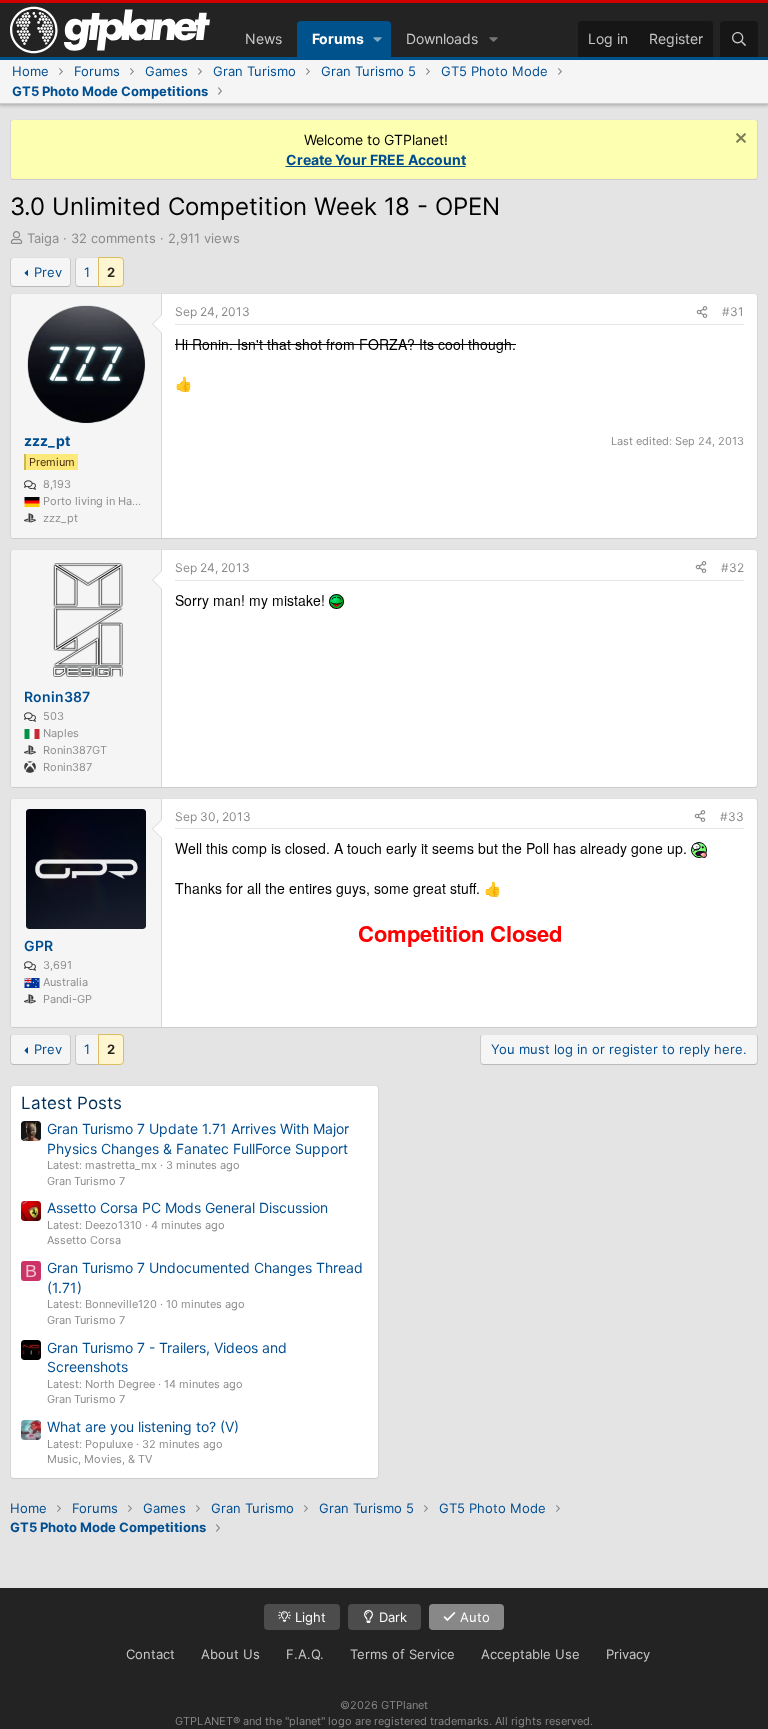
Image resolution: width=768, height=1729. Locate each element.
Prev (48, 272)
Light (308, 1617)
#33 (732, 816)
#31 (733, 311)
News (263, 38)
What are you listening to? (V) (143, 1426)
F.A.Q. (305, 1654)
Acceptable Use (530, 1654)
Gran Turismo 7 (86, 1181)
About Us (230, 1654)
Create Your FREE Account (376, 159)
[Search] (739, 39)
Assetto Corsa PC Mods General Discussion (187, 1207)
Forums (338, 38)
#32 (732, 567)
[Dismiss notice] (738, 140)
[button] (377, 39)
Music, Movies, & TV (99, 1459)
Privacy (628, 1654)
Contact (150, 1654)
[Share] (702, 312)
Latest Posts (71, 1103)
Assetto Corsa (84, 1240)
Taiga (43, 238)
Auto (473, 1617)
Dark (391, 1617)
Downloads (442, 38)
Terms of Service (402, 1654)
